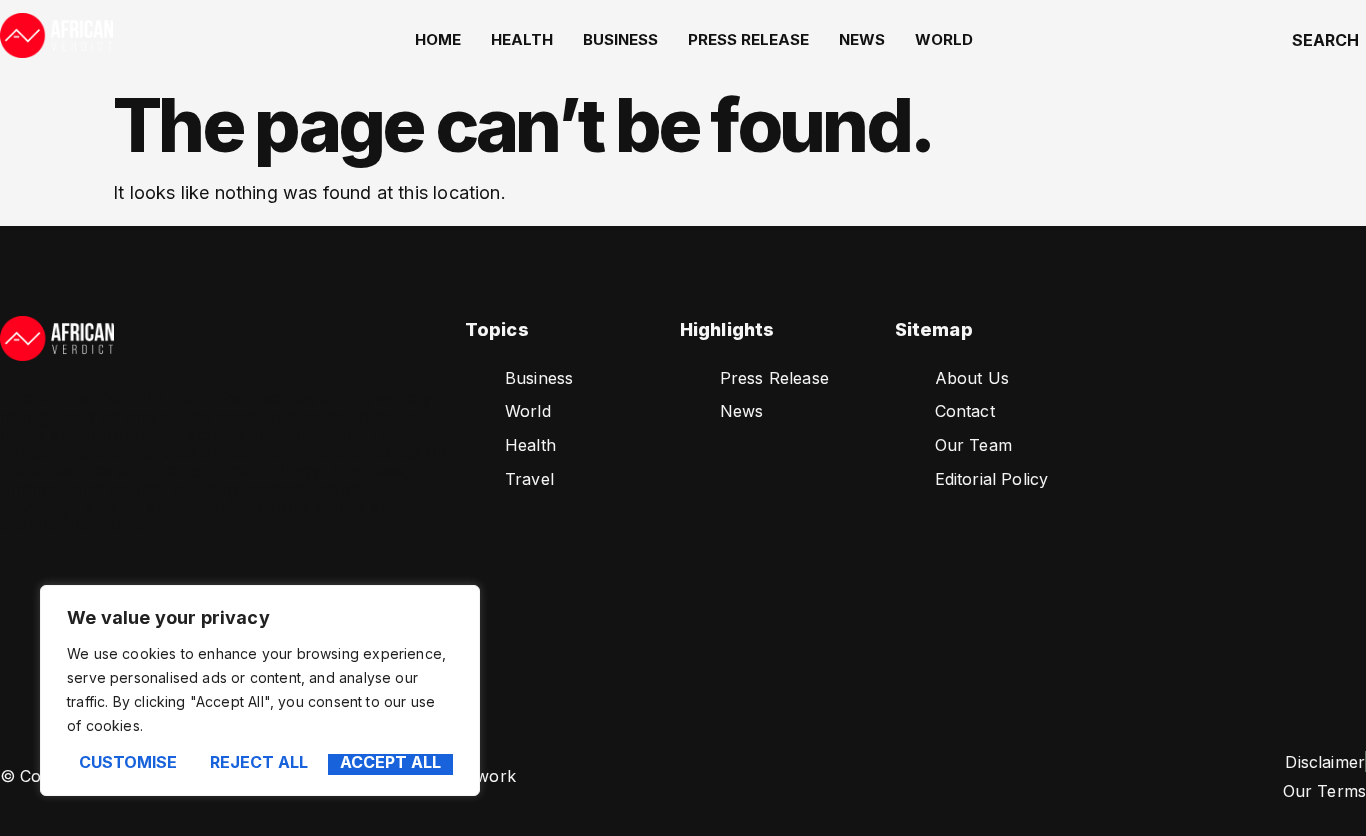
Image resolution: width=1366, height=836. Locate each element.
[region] (260, 690)
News (862, 39)
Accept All (390, 763)
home (438, 39)
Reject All (259, 763)
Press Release (748, 39)
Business (620, 39)
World (944, 39)
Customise (128, 763)
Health (522, 39)
